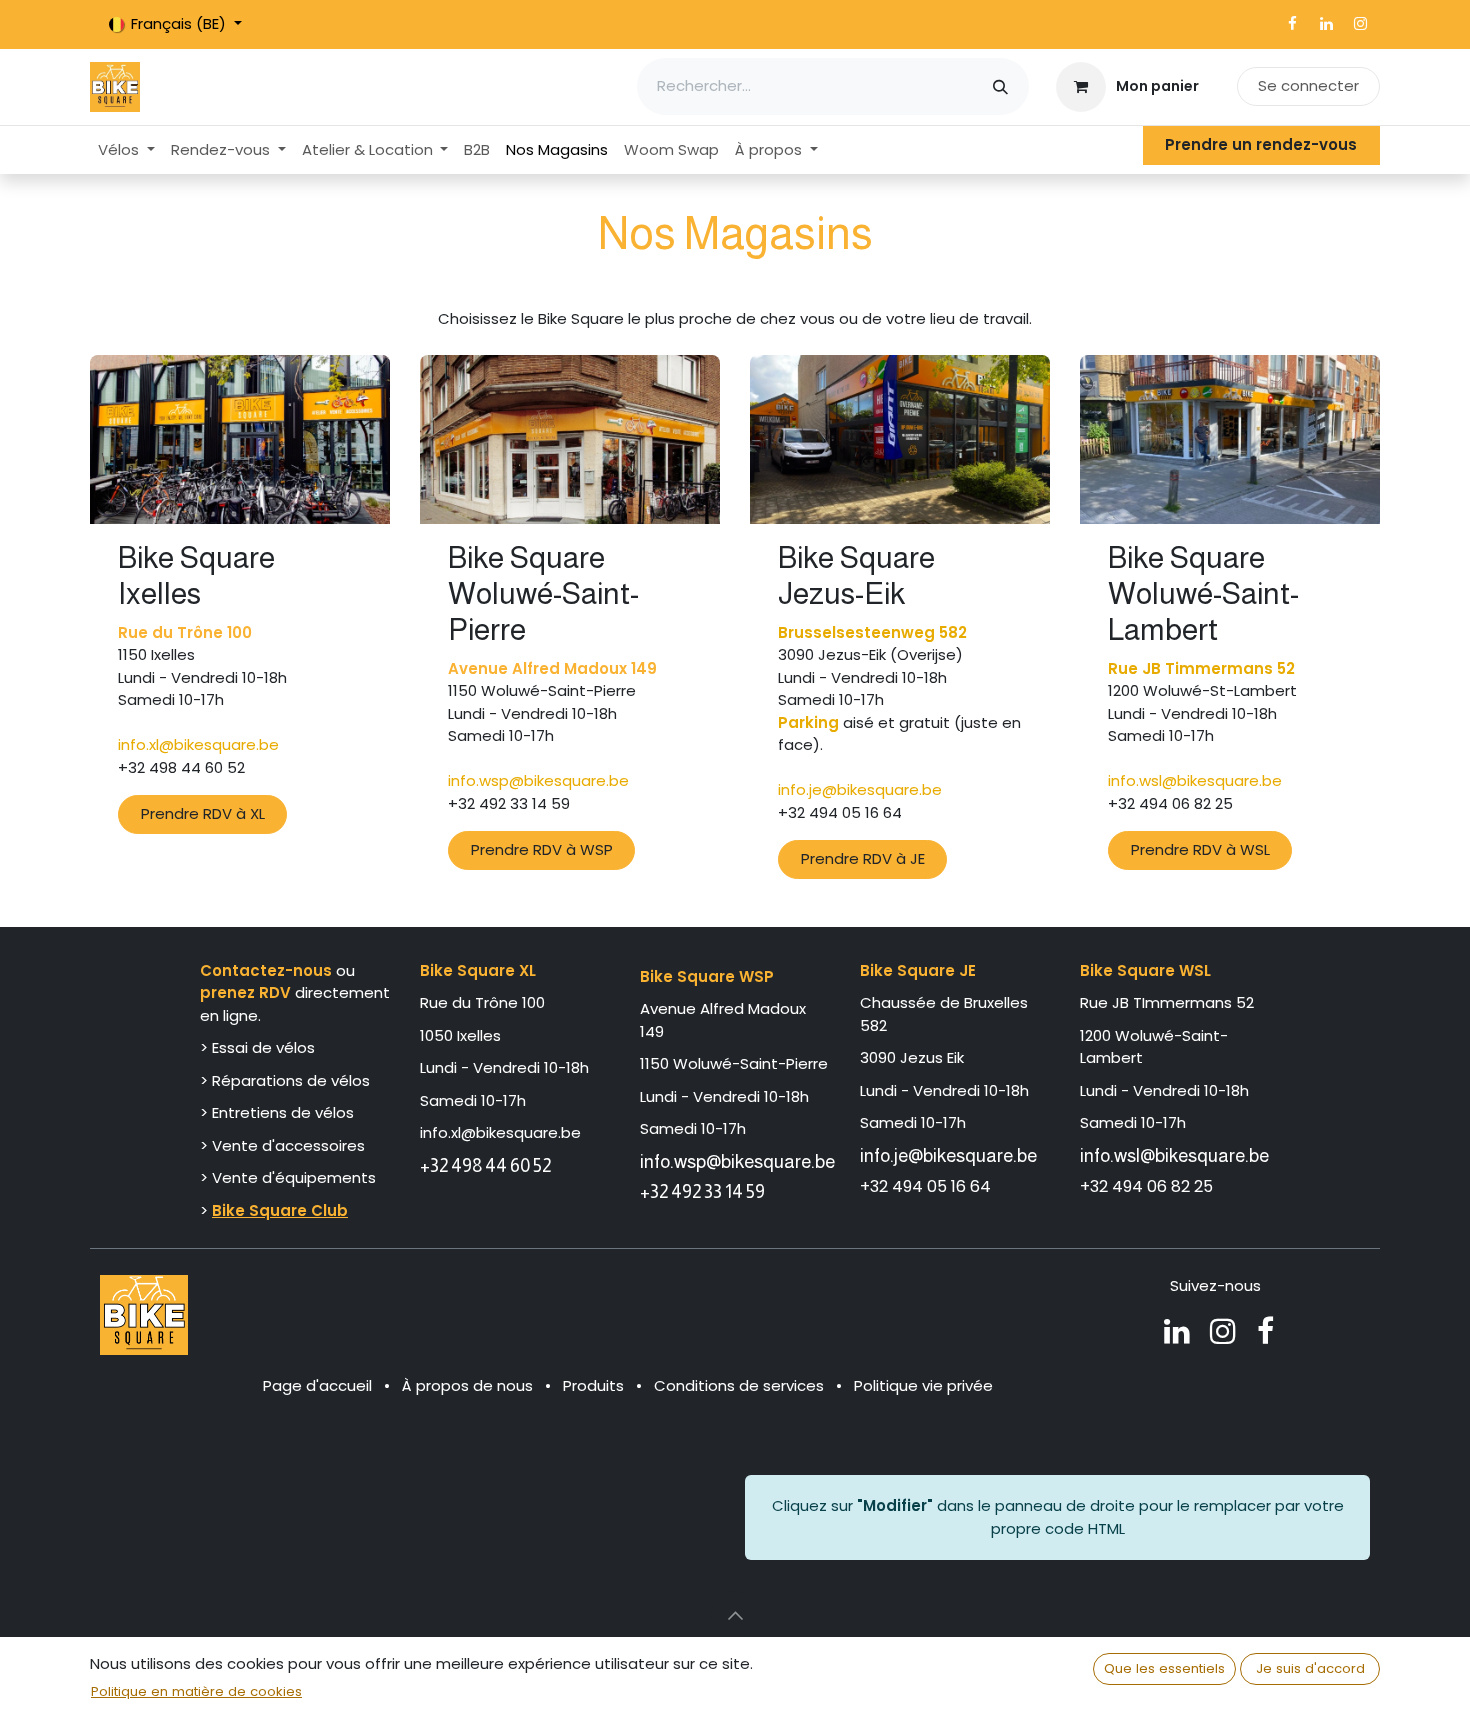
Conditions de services (739, 1385)
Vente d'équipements (294, 1177)
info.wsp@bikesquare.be (737, 1161)
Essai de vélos (263, 1047)
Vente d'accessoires (290, 1145)
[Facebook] (1292, 24)
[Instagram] (1360, 24)
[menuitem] (126, 150)
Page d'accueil (317, 1385)
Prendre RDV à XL (203, 813)
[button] (735, 1615)
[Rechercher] (1000, 86)
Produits (593, 1385)
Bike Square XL (478, 970)
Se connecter (1308, 85)
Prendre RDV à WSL (1200, 849)
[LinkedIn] (1326, 24)
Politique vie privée (923, 1385)
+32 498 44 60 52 (485, 1165)
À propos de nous (467, 1385)
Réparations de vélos (291, 1080)
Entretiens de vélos (283, 1112)
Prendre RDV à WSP (542, 849)
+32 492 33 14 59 (702, 1191)
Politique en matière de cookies (196, 1691)
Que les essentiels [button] (1164, 1668)
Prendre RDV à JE (863, 858)
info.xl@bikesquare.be (500, 1132)
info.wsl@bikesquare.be (1174, 1155)
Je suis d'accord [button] (1310, 1668)
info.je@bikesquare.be (948, 1155)
